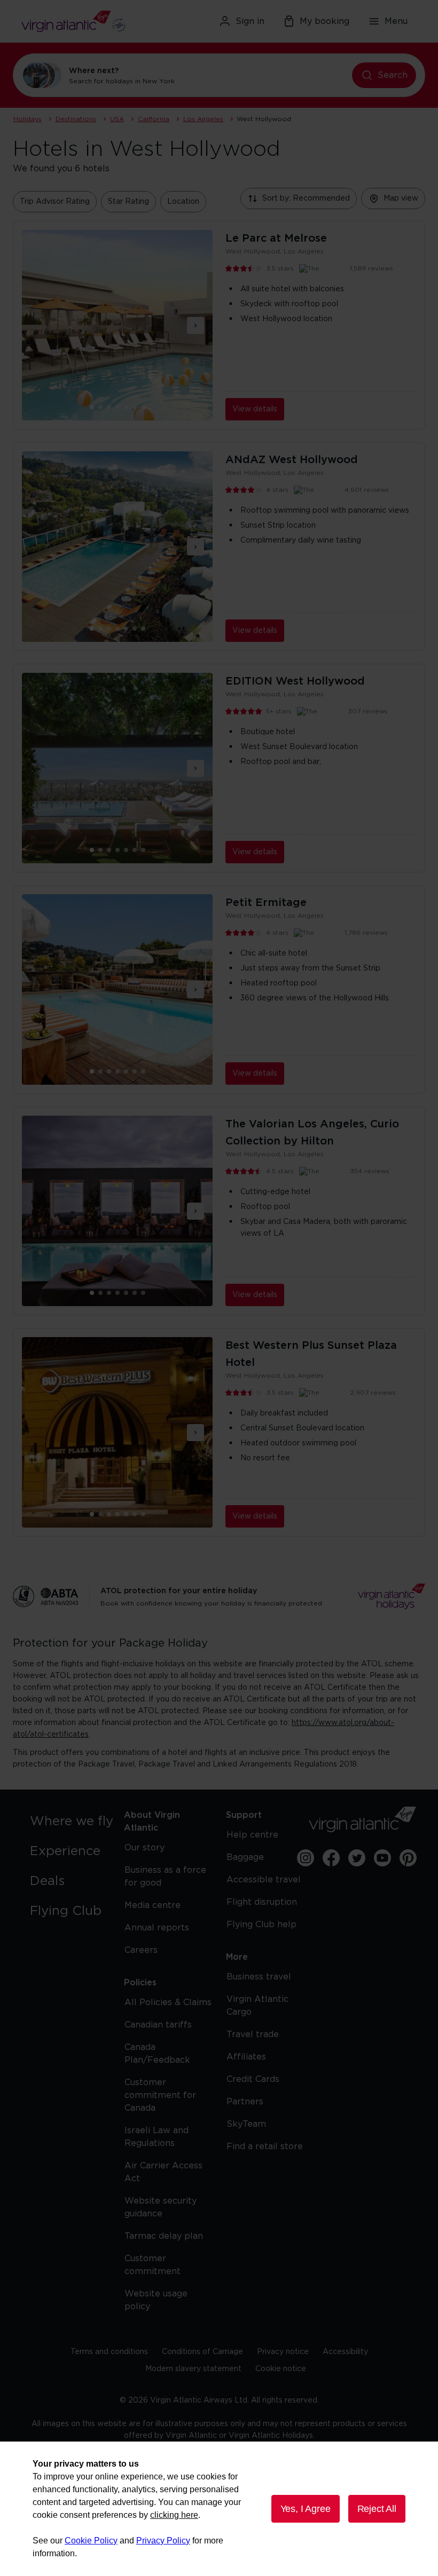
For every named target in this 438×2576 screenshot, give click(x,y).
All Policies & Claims (168, 2002)
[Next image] (195, 325)
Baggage (245, 1857)
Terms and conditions (109, 2352)
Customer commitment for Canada (160, 2095)
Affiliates (246, 2057)
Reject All (377, 2509)
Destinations (76, 119)
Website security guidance (161, 2207)
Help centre (252, 1835)
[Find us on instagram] (306, 1858)
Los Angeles (203, 119)
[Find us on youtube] (382, 1858)
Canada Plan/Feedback (157, 2054)
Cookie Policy (91, 2541)
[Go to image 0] (92, 407)
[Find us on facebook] (331, 1858)
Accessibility (345, 2352)
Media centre (152, 1905)
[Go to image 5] (135, 407)
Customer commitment (152, 2265)
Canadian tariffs (158, 2025)
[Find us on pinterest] (408, 1858)
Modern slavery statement (193, 2369)
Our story (144, 1848)
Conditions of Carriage (202, 2352)
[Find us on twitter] (357, 1858)
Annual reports (157, 1928)
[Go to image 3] (118, 407)
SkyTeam (246, 2124)
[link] (75, 1822)
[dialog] (219, 2509)
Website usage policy (156, 2300)
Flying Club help (261, 1925)
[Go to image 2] (109, 407)
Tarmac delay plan (164, 2236)
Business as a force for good (165, 1877)
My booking (324, 21)
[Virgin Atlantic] (84, 21)
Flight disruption (262, 1902)
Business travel (259, 1977)
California (154, 119)
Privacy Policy (163, 2541)
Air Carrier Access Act (163, 2172)
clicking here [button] (174, 2515)
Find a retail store (265, 2146)
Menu (396, 21)
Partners (245, 2102)
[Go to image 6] (143, 407)
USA (117, 119)
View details (255, 409)
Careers (141, 1950)
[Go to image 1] (100, 407)
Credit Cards (253, 2079)
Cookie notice (281, 2369)
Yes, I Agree (306, 2509)
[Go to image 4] (126, 407)
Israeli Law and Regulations (157, 2137)
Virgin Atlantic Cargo (257, 2006)
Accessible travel (264, 1880)
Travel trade (253, 2034)
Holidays (28, 119)
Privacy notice (283, 2352)
